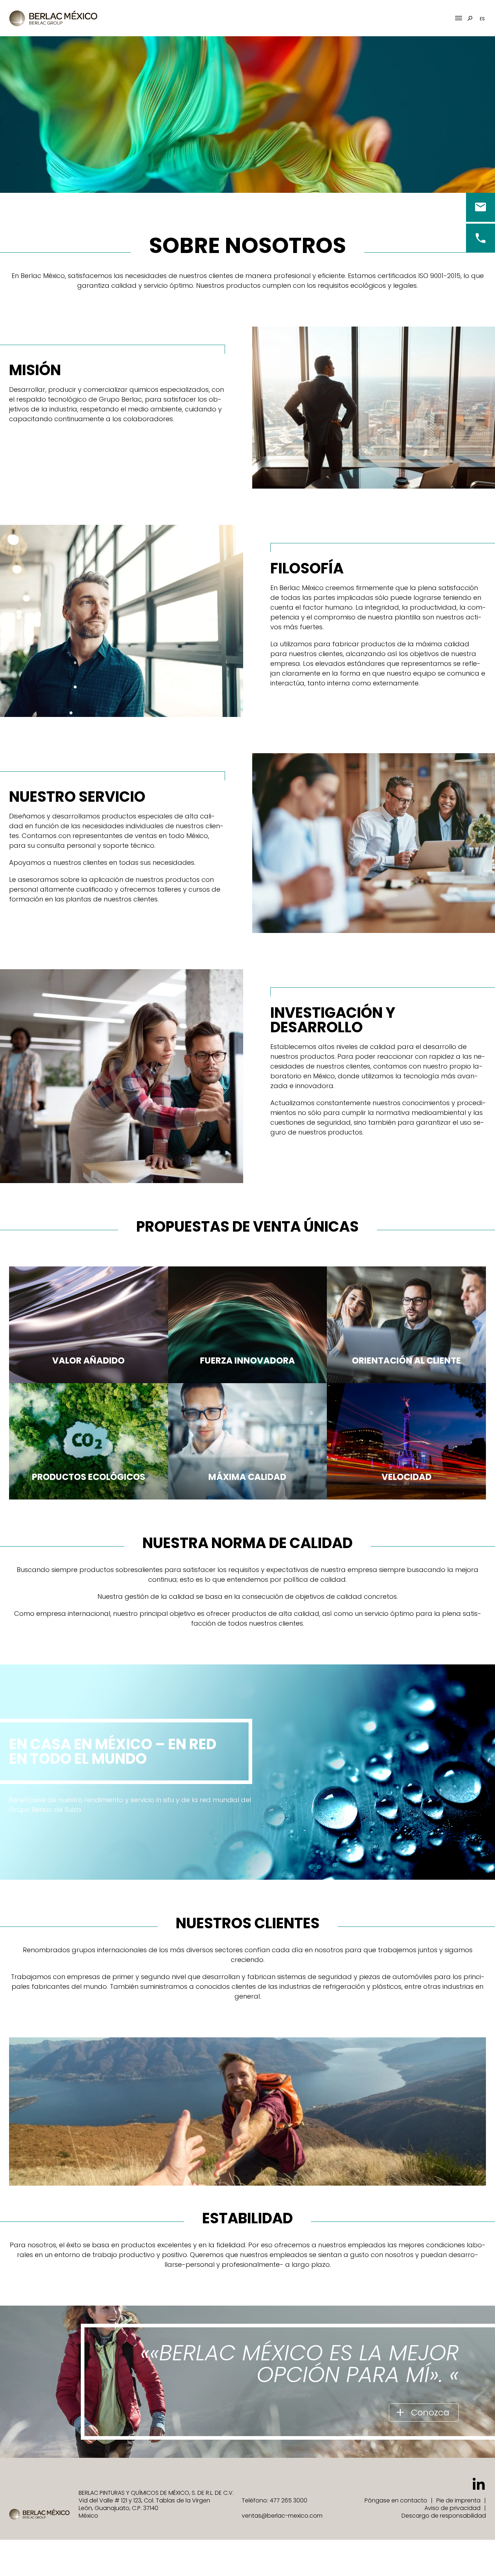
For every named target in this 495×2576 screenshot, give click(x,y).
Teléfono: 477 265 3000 (274, 2500)
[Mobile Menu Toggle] (459, 18)
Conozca (430, 2412)
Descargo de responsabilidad (444, 2516)
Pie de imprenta (458, 2500)
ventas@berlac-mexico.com (282, 2516)
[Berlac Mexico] (54, 18)
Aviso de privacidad (452, 2508)
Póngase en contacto (396, 2500)
